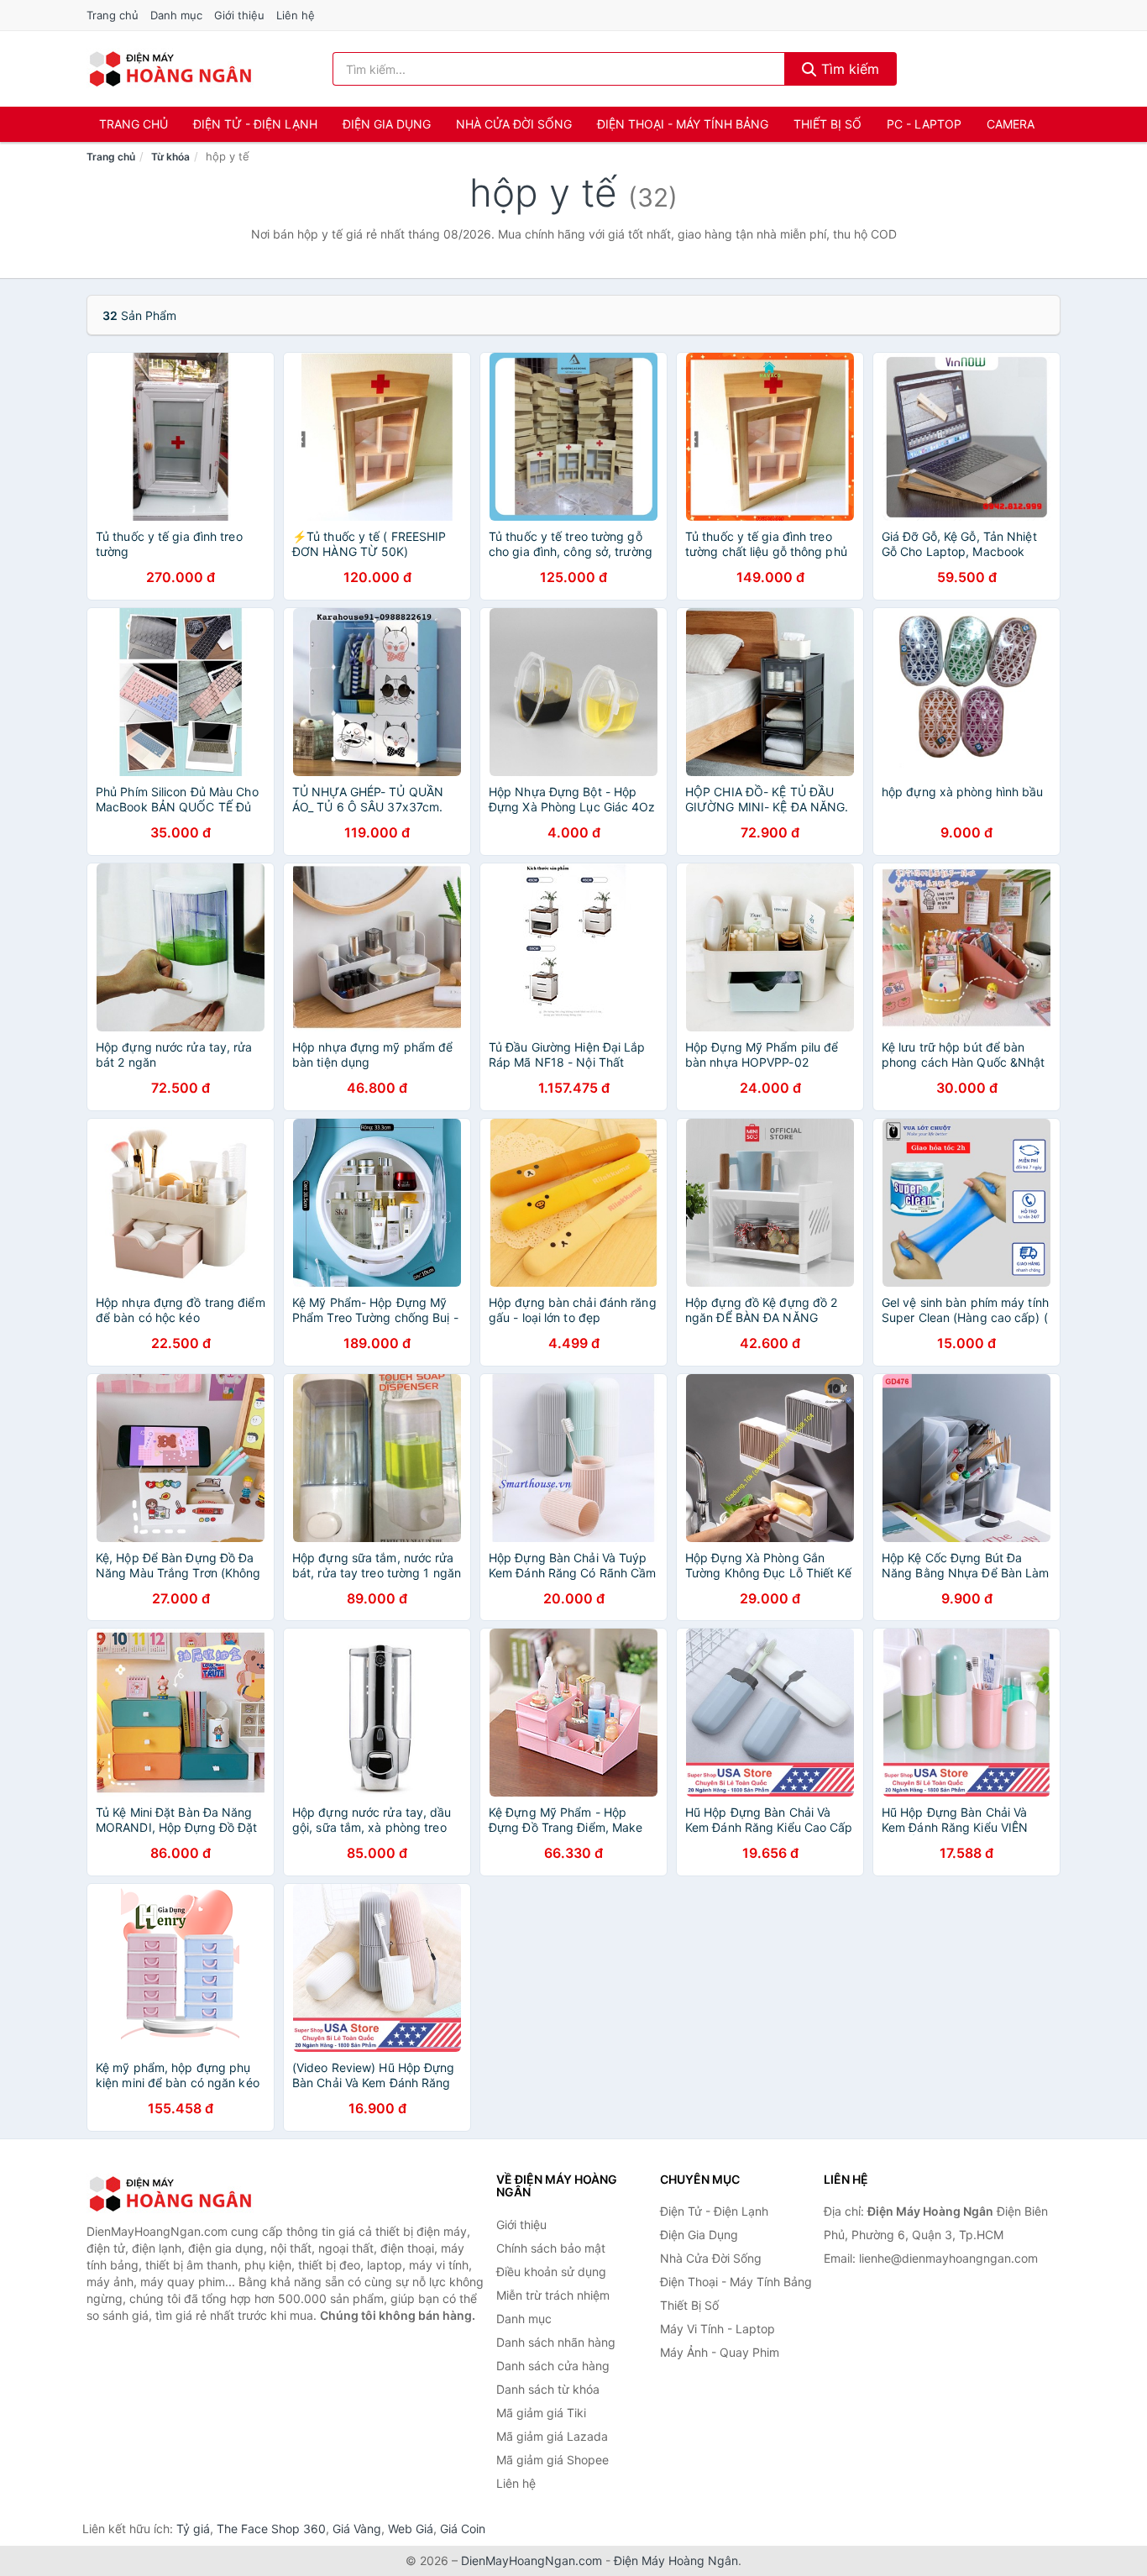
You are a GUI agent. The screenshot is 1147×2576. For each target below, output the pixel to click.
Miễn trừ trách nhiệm (553, 2295)
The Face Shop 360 (271, 2529)
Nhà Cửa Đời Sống (514, 124)
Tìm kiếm (848, 69)
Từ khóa (170, 157)
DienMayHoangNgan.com (532, 2560)
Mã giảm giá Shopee (553, 2460)
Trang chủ (113, 15)
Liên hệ (296, 15)
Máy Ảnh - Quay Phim (720, 2352)
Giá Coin (463, 2529)
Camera (1011, 124)
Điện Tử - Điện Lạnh (255, 124)
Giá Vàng (357, 2529)
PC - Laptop (924, 124)
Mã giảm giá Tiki (541, 2413)
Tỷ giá (193, 2529)
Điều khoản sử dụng (551, 2272)
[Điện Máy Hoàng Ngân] (170, 2194)
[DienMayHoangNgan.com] (170, 69)
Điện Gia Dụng (387, 124)
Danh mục (176, 15)
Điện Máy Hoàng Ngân (676, 2560)
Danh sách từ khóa (548, 2389)
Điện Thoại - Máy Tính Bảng (683, 124)
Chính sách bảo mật (551, 2248)
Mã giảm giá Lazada (552, 2436)
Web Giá (411, 2529)
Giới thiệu (239, 15)
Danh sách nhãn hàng (556, 2342)
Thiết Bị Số (828, 124)
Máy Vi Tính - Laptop (718, 2329)
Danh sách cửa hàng (553, 2366)
